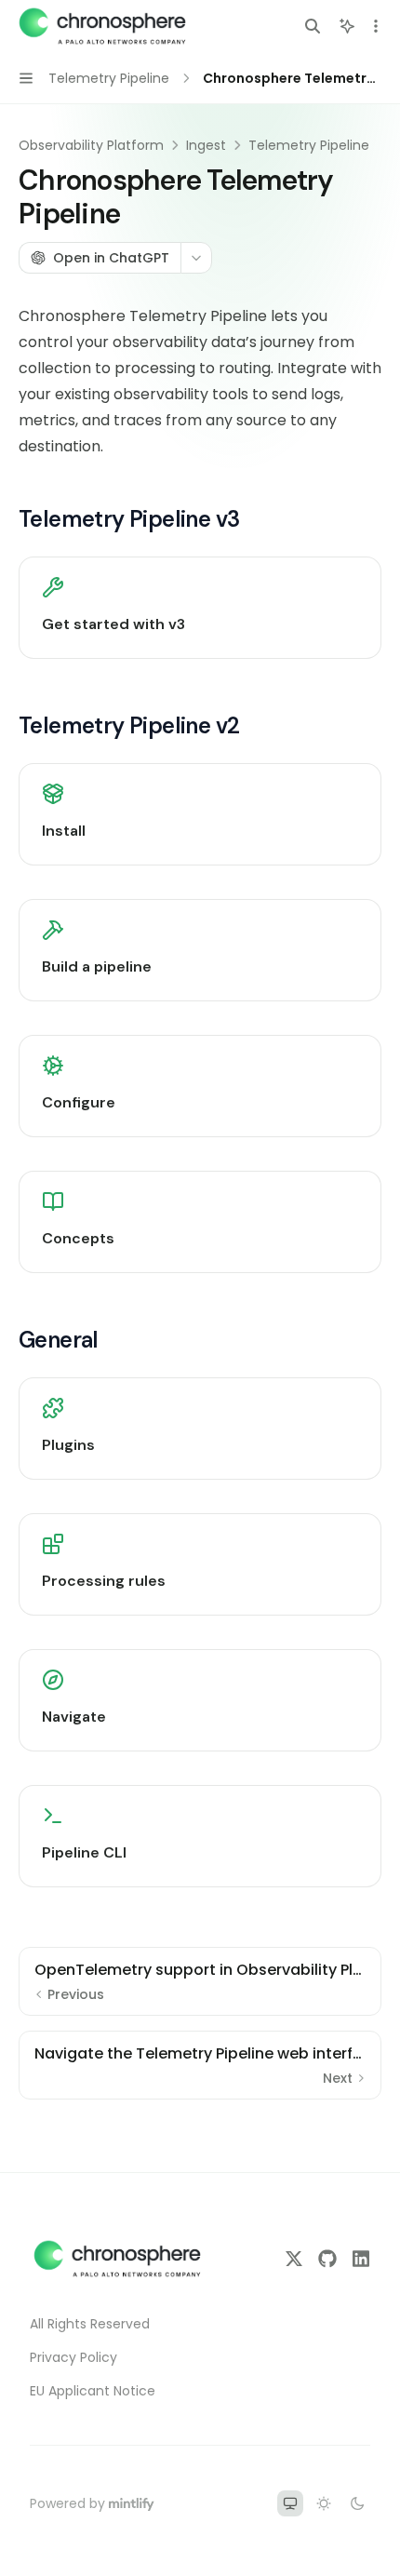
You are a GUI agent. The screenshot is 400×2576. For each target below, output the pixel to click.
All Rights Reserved (90, 2324)
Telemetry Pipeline (309, 145)
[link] (200, 608)
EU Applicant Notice (93, 2391)
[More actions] (376, 26)
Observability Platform (91, 145)
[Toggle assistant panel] (347, 26)
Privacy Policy (73, 2357)
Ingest (206, 145)
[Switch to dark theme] (357, 2503)
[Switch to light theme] (324, 2503)
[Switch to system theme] (290, 2503)
